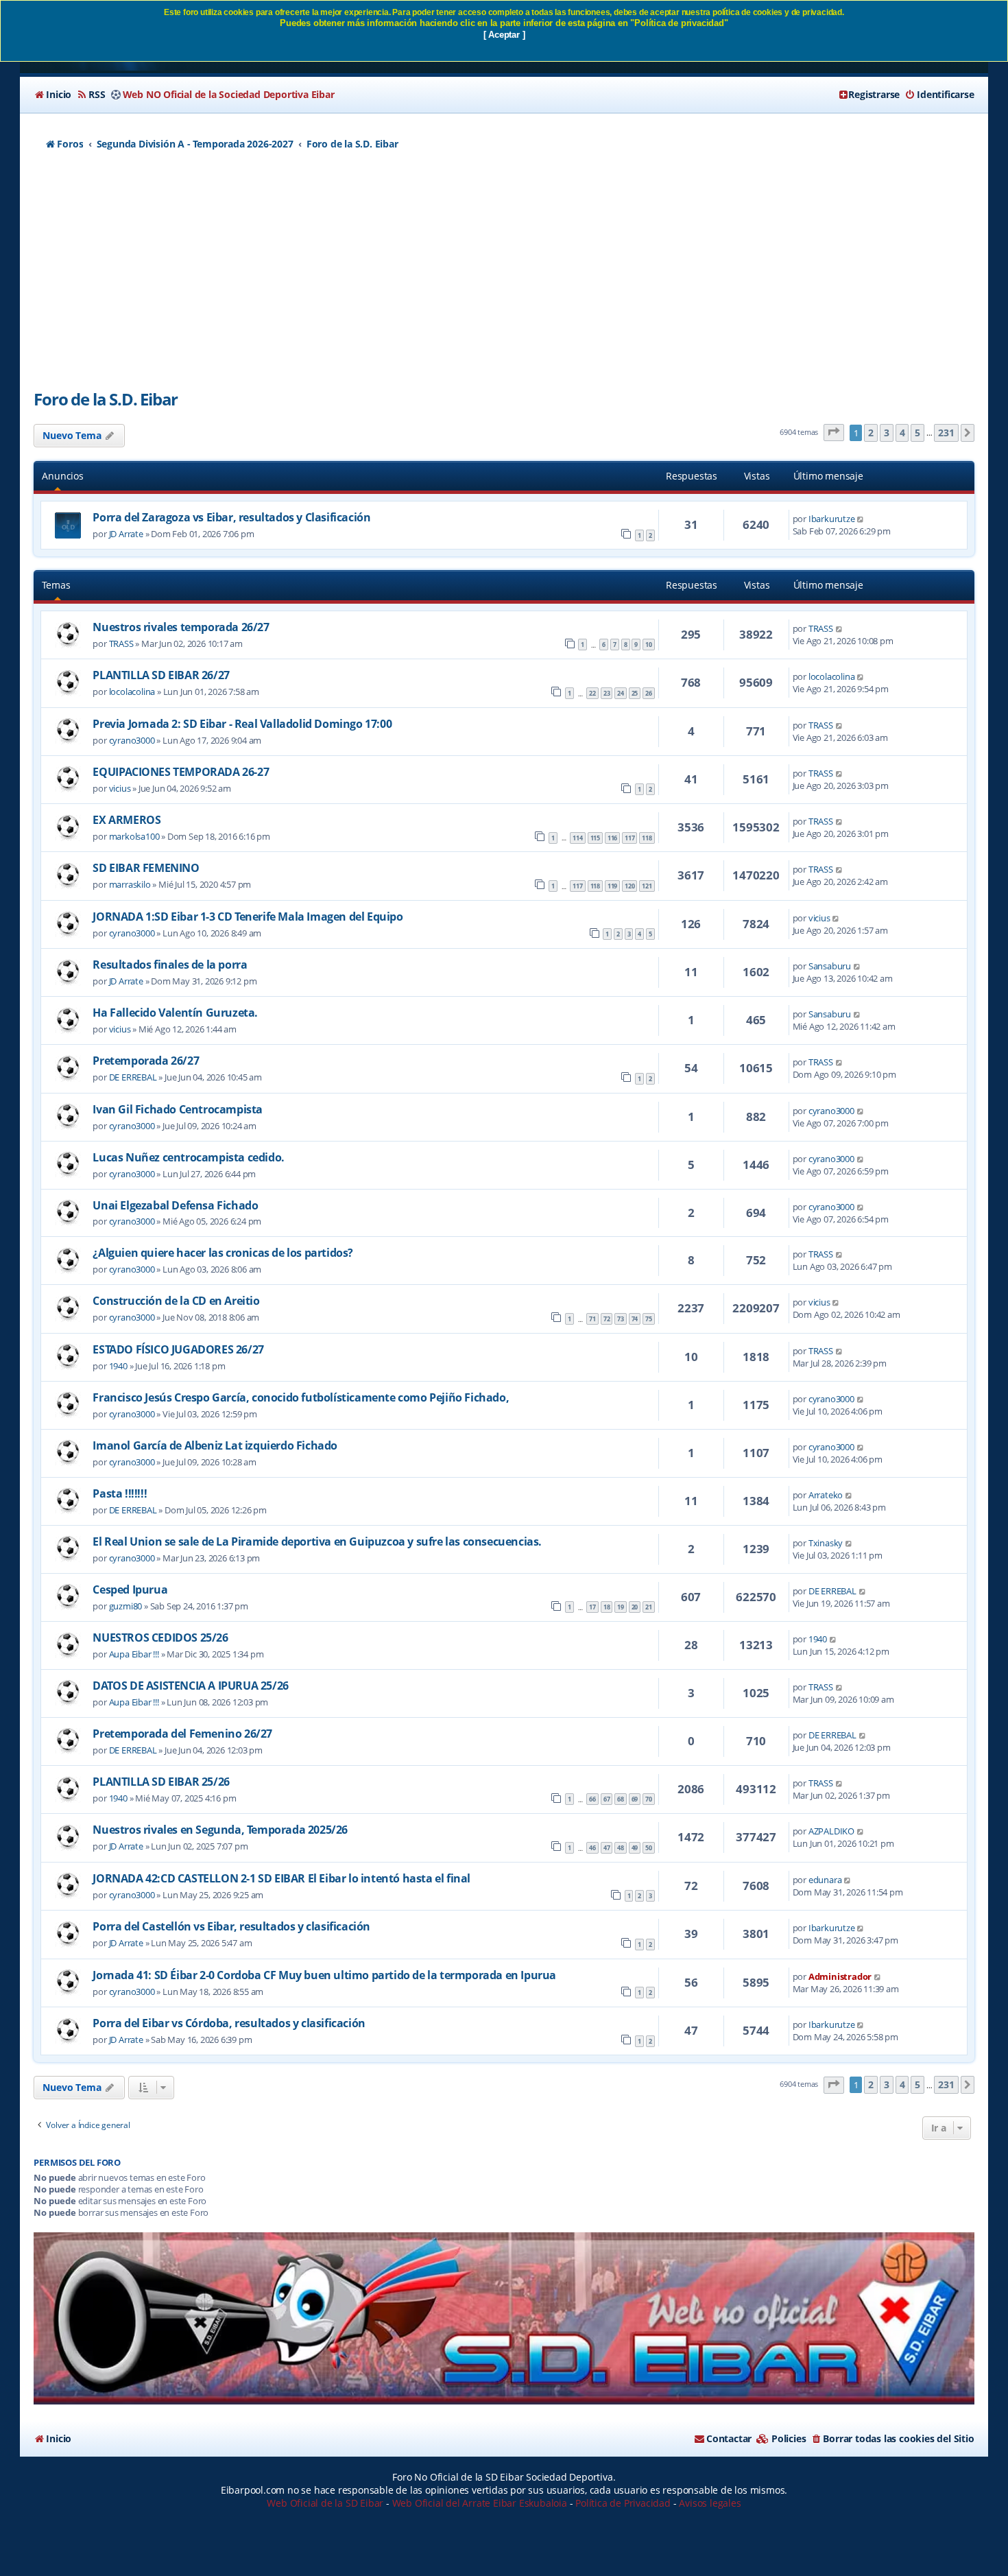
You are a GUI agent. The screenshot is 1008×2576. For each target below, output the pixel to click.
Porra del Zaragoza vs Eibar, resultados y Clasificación (231, 517)
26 (649, 693)
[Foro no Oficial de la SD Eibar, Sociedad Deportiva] (504, 2318)
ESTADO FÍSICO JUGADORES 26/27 (178, 1349)
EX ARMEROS (127, 820)
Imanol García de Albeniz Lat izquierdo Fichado (215, 1445)
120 (629, 886)
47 (607, 1848)
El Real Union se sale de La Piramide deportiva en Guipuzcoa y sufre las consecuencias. (317, 1541)
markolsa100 (134, 836)
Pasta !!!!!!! (120, 1493)
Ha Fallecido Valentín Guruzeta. (175, 1013)
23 (607, 693)
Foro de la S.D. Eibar (106, 399)
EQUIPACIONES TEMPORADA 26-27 (181, 772)
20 (635, 1607)
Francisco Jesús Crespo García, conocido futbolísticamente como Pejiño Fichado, (301, 1397)
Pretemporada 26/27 (146, 1061)
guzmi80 (126, 1606)
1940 (118, 1366)
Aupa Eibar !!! (134, 1654)
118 (647, 838)
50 (649, 1848)
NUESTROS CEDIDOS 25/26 (160, 1638)
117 (629, 838)
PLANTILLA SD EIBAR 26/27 (161, 675)
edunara (825, 1880)
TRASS (121, 643)
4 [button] (902, 433)
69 (635, 1799)
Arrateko (826, 1495)
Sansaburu (830, 966)
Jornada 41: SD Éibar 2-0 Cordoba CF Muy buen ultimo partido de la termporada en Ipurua (324, 1975)
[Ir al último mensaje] (861, 519)
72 (607, 1319)
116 (612, 838)
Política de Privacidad (623, 2503)
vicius (120, 788)
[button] (834, 433)
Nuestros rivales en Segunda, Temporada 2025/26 (220, 1830)
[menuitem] (52, 95)
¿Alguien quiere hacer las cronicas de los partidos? (223, 1253)
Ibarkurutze (832, 519)
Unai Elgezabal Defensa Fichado (175, 1205)
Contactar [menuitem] (729, 2438)
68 (621, 1799)
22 (592, 693)
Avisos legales (710, 2503)
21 (649, 1607)
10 (649, 645)
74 (635, 1319)
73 (621, 1319)
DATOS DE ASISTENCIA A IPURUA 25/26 (190, 1686)
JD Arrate (126, 534)
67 (607, 1799)
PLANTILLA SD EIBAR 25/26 (161, 1782)
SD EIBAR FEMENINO (146, 868)
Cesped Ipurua (130, 1590)
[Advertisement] (504, 278)
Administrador (840, 1976)
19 (621, 1607)
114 (577, 838)
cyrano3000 (132, 740)
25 (635, 693)
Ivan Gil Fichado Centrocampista (178, 1109)
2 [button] (871, 433)
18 (607, 1607)
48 (621, 1848)
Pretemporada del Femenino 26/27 (182, 1734)
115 (595, 838)
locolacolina (132, 692)
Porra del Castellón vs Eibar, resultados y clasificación (231, 1926)
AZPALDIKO (831, 1831)
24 (621, 693)
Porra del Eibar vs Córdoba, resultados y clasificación (229, 2023)
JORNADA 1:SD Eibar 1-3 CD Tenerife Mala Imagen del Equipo (248, 917)
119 (612, 886)
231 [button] (946, 433)
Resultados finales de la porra (170, 965)
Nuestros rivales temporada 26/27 (181, 627)
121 (647, 886)
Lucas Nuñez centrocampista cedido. (188, 1157)
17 (592, 1607)
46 (592, 1848)
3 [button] (887, 433)
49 (635, 1848)
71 (592, 1319)
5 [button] (917, 433)
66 (592, 1799)
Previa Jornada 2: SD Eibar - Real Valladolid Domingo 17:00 (242, 724)
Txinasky (826, 1543)
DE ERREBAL (133, 1077)
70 (649, 1799)
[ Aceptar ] (504, 35)
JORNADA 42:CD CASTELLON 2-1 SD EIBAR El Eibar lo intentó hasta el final (281, 1878)
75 (649, 1319)
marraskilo (130, 884)
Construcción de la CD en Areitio (176, 1301)
